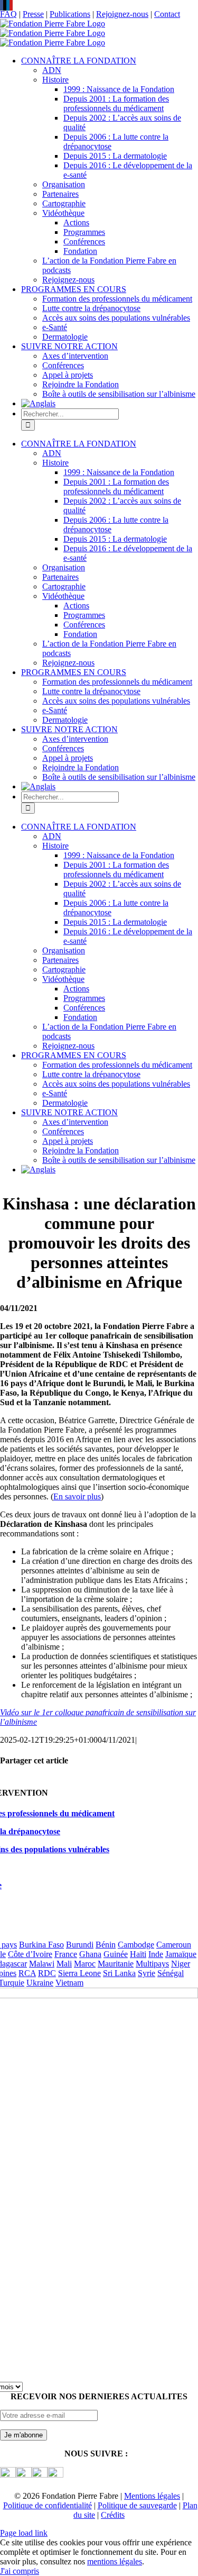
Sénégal (171, 1973)
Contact (167, 14)
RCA (27, 1973)
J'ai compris (20, 2571)
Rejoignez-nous (122, 14)
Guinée (116, 1954)
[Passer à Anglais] (38, 403)
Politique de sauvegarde (137, 2505)
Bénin (106, 1945)
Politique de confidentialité (48, 2505)
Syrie (147, 1973)
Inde (156, 1954)
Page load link (24, 2533)
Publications (70, 14)
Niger (181, 1964)
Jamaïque (181, 1954)
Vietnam (69, 1983)
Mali (64, 1964)
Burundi (80, 1945)
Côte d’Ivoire (30, 1954)
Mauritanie (116, 1964)
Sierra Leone (79, 1973)
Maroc (85, 1964)
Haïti (138, 1954)
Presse (33, 14)
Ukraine (40, 1983)
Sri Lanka (119, 1973)
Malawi (42, 1964)
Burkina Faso (41, 1945)
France (66, 1954)
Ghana (90, 1954)
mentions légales (115, 2561)
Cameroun (174, 1945)
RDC (47, 1973)
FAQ (8, 14)
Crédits (113, 2515)
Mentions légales (152, 2496)
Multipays (152, 1964)
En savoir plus (77, 1496)
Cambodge (136, 1945)
